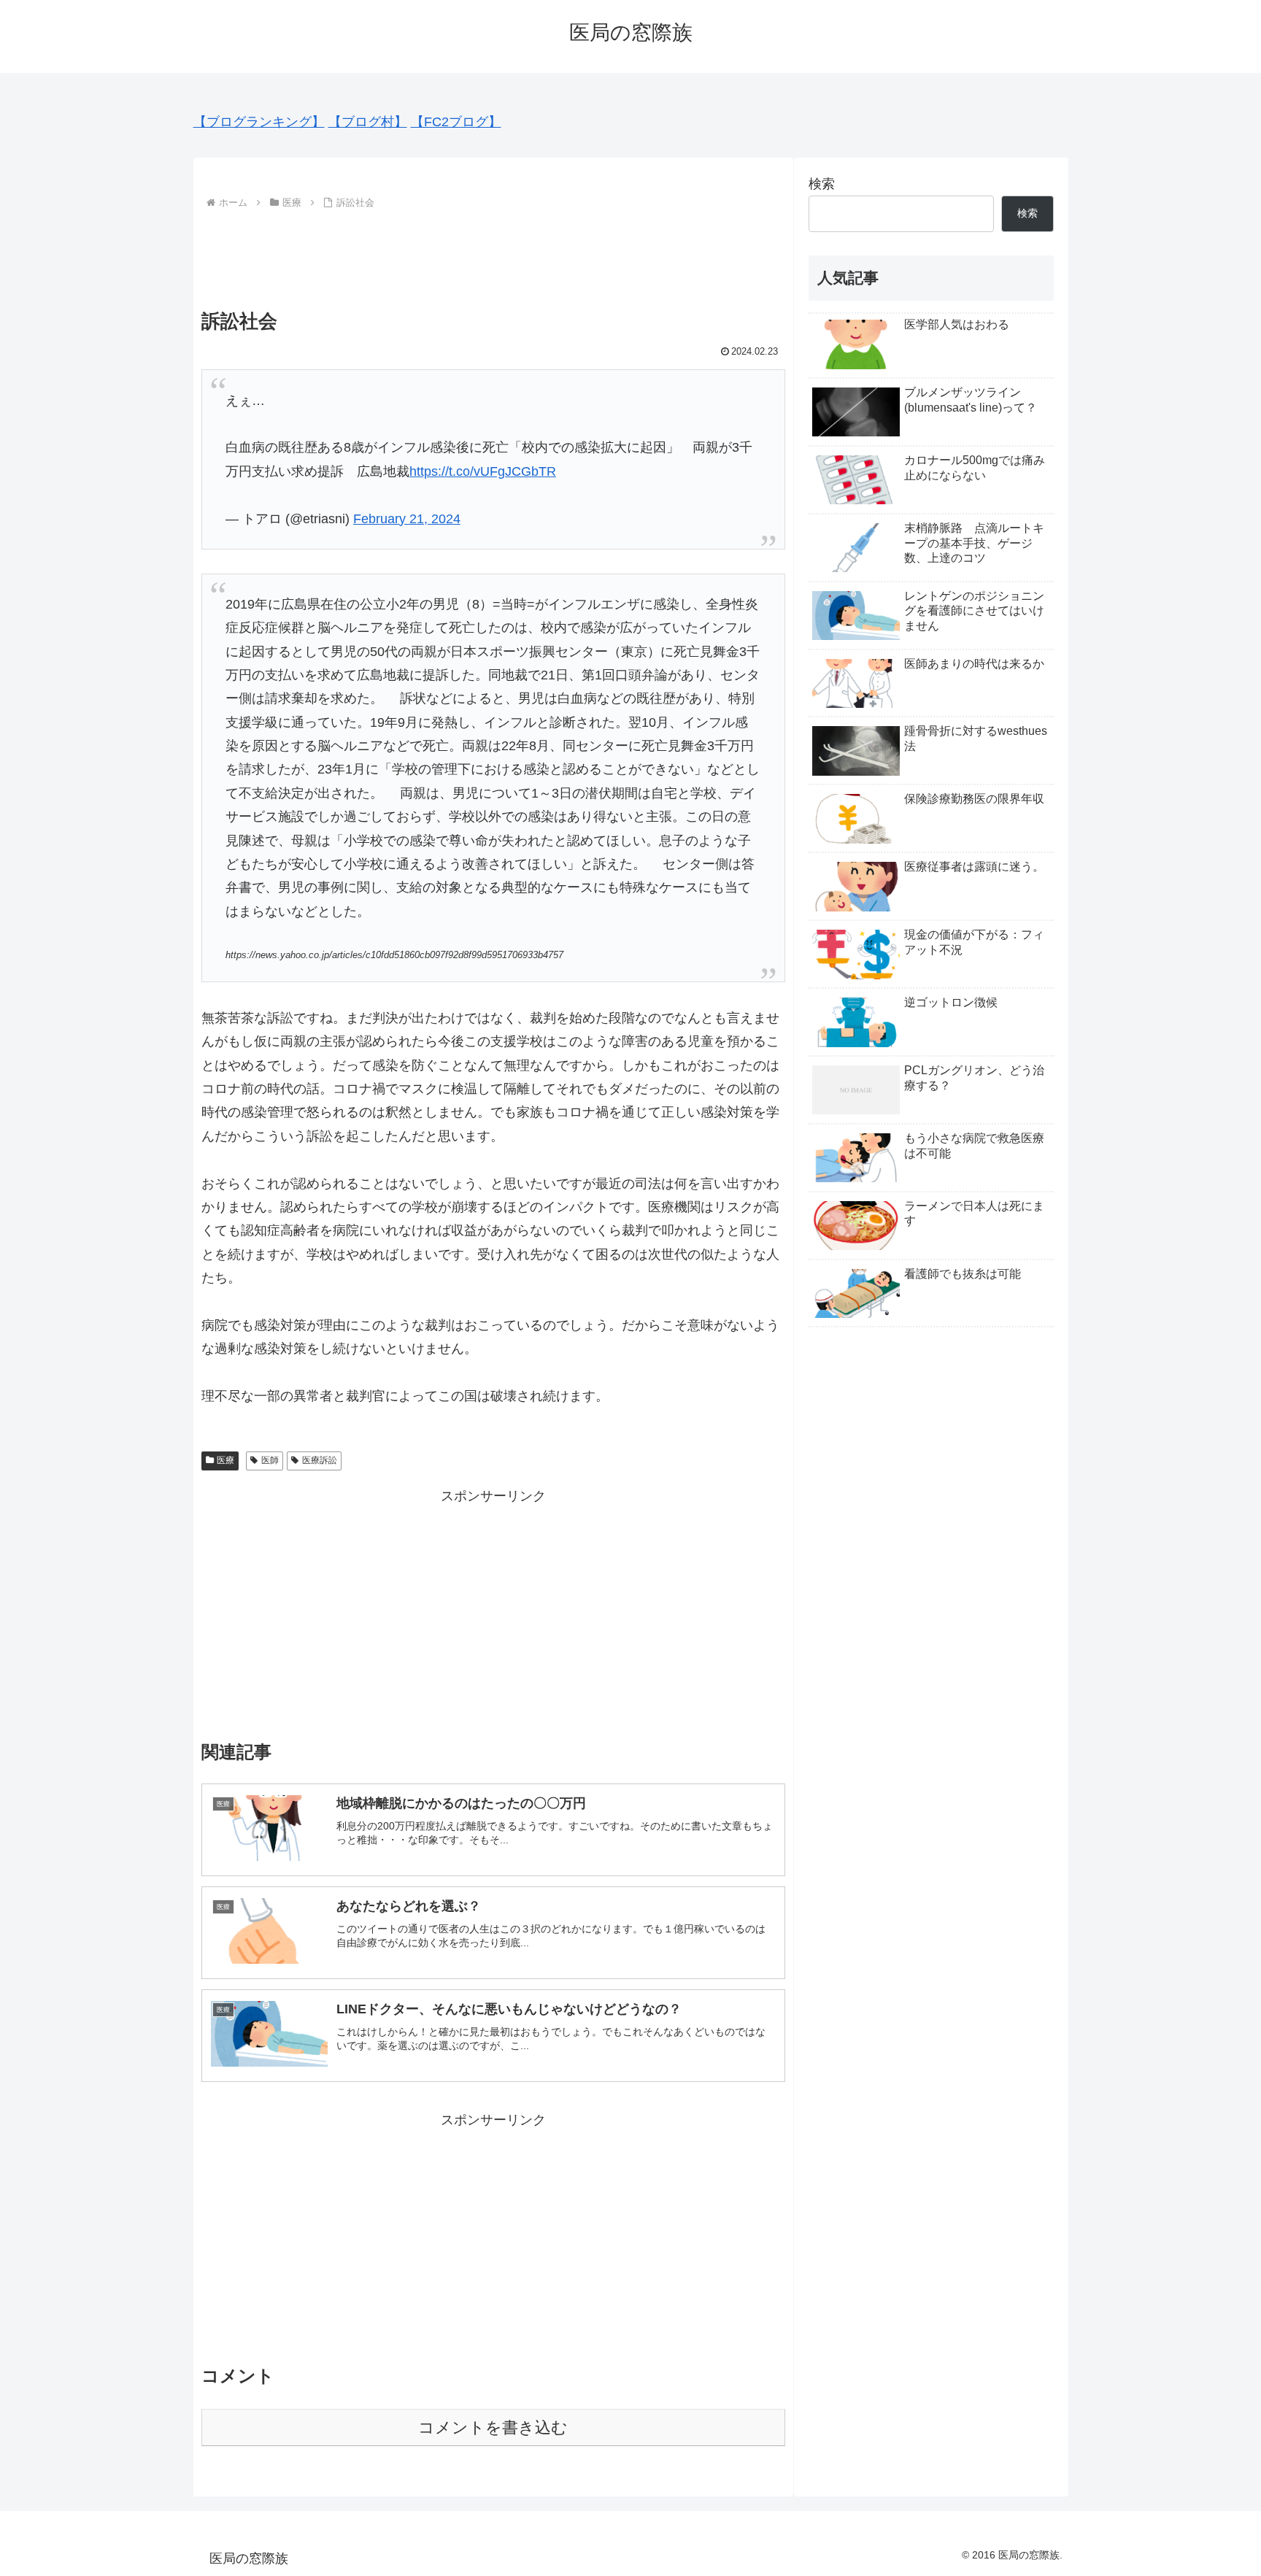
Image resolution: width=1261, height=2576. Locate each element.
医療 (225, 1460)
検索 (822, 184)
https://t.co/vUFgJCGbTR (483, 471)
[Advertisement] (493, 253)
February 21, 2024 (407, 519)
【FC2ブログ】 (456, 122)
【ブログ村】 (368, 122)
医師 (270, 1460)
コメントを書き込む (493, 2427)
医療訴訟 (320, 1460)
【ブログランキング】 (259, 122)
